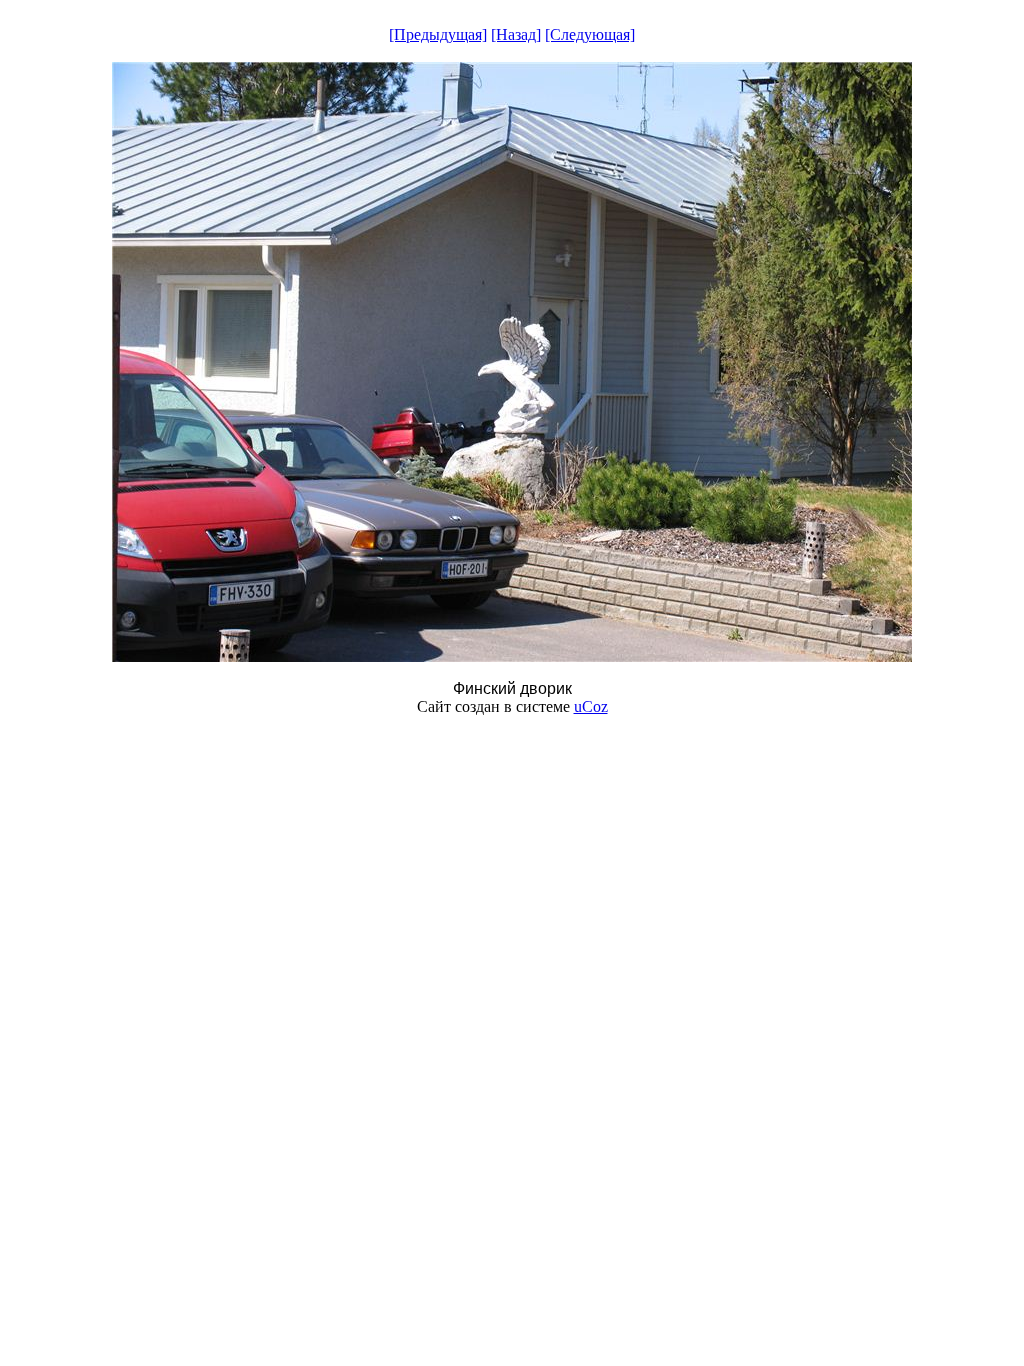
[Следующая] (590, 34)
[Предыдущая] (438, 34)
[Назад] (516, 34)
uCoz (591, 706)
